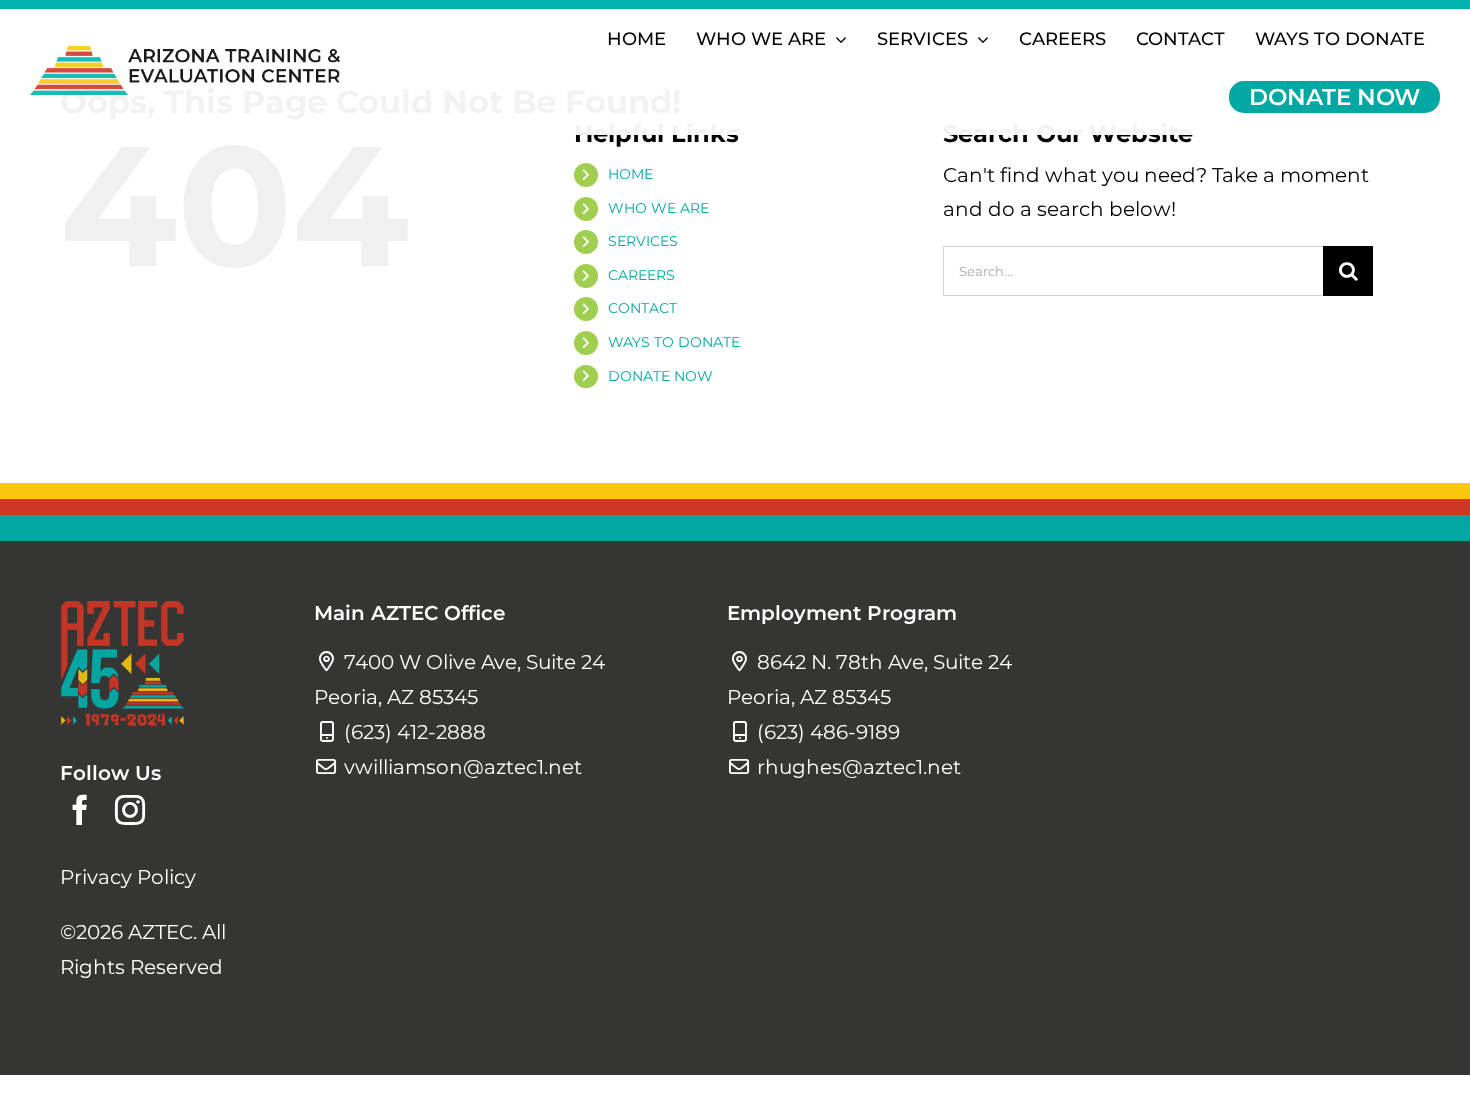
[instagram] (130, 810)
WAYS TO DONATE (674, 342)
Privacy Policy (128, 877)
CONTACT (642, 308)
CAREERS (641, 275)
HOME (630, 174)
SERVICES (643, 241)
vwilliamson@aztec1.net (463, 767)
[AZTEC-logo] (185, 56)
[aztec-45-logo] (122, 611)
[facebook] (80, 810)
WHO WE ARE (658, 208)
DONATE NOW (660, 376)
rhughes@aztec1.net (859, 767)
